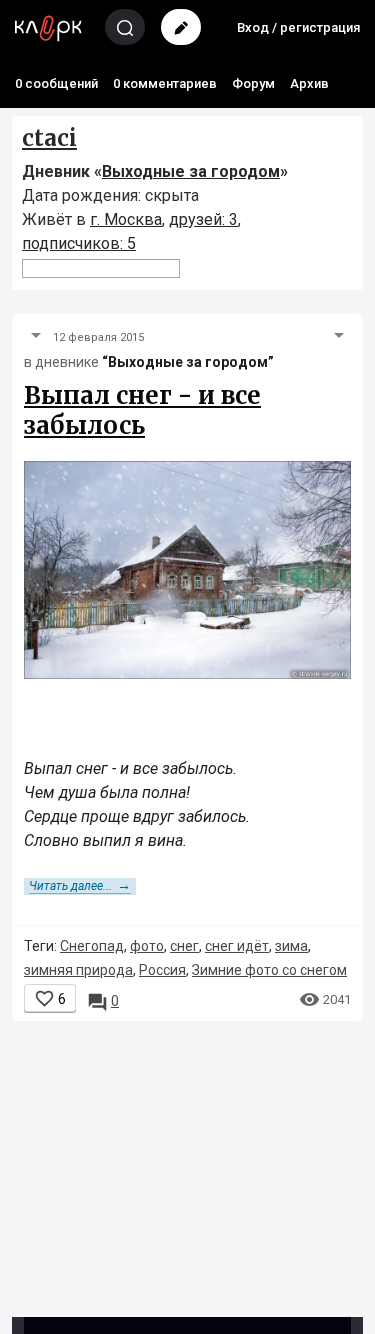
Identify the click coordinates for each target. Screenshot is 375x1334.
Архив (309, 83)
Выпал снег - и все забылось (142, 410)
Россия (162, 970)
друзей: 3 (203, 219)
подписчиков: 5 (79, 243)
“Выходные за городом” (188, 362)
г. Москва (126, 219)
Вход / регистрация (298, 27)
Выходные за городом (191, 171)
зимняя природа (78, 970)
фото (147, 946)
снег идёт (237, 946)
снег (184, 946)
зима (291, 946)
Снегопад (92, 946)
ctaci (49, 138)
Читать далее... (80, 886)
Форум (253, 83)
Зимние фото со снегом (269, 970)
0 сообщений (56, 83)
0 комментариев (165, 83)
